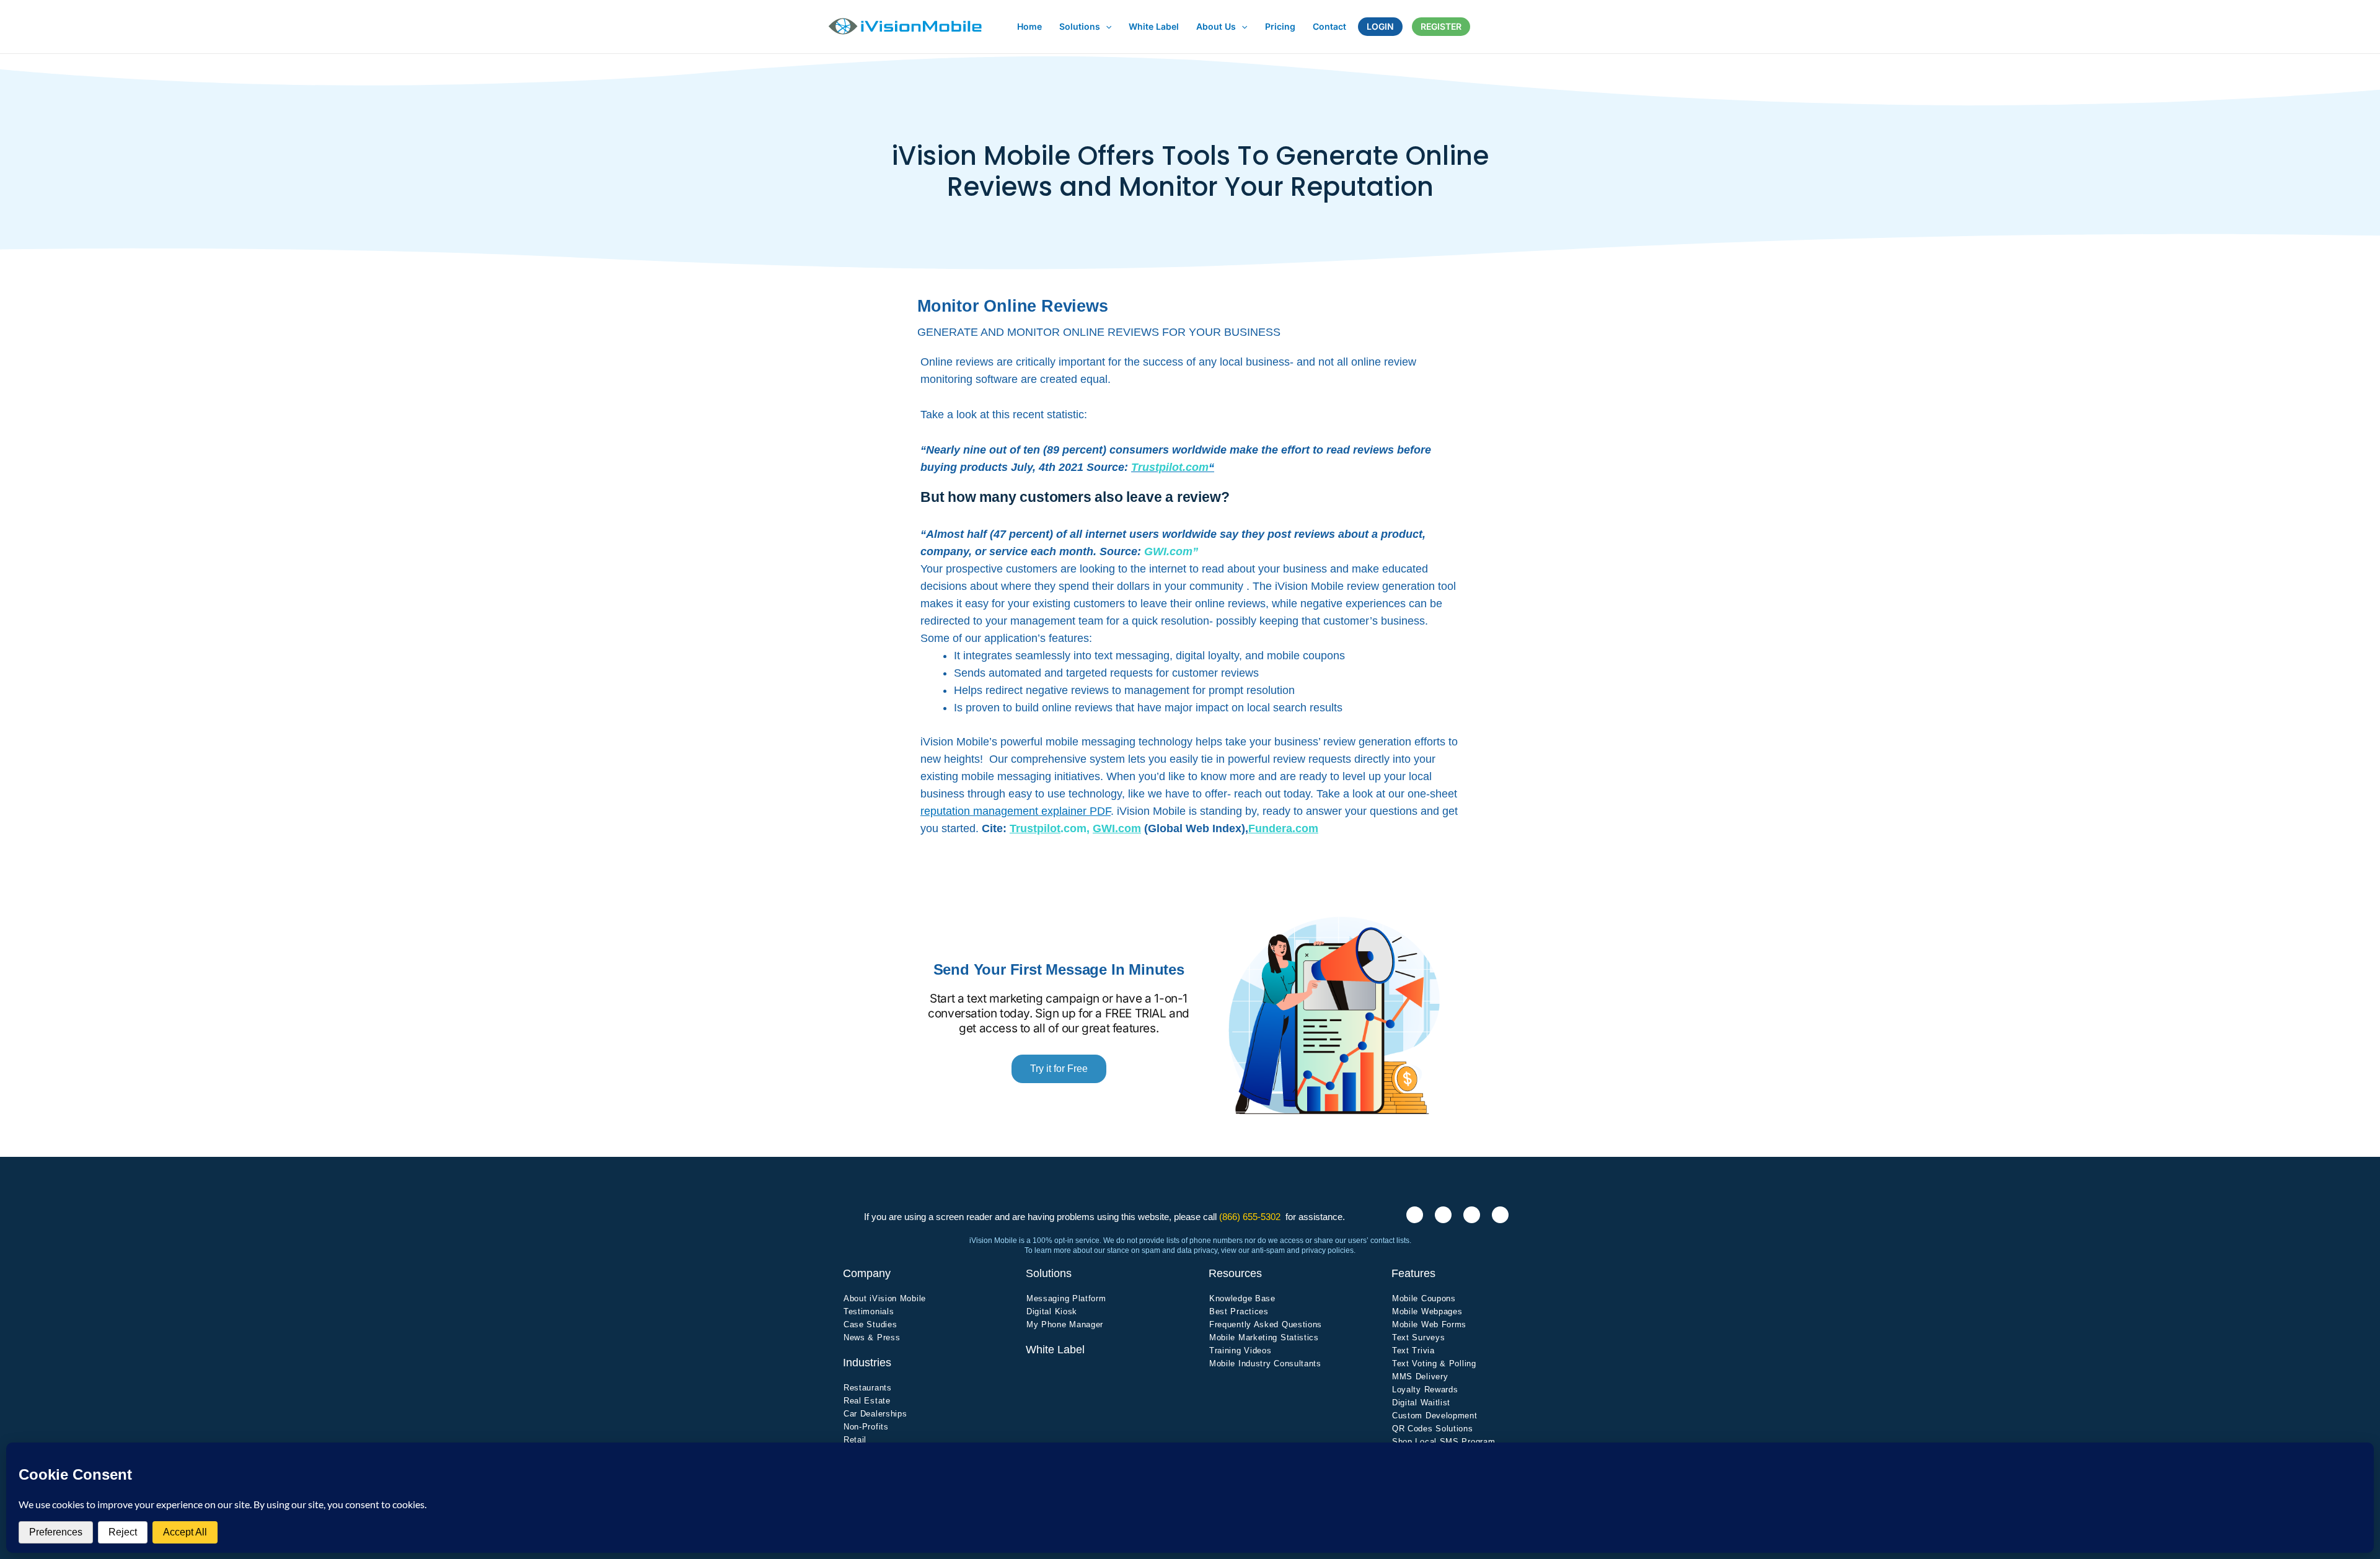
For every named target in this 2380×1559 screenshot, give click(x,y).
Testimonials (869, 1311)
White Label (1055, 1350)
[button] (1106, 26)
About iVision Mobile (885, 1298)
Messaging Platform (1066, 1298)
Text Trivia (1413, 1350)
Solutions (1049, 1273)
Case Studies (870, 1324)
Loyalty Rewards (1425, 1390)
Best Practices (1239, 1311)
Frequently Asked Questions (1266, 1324)
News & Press (872, 1337)
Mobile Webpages (1427, 1311)
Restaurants (868, 1388)
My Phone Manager (1065, 1324)
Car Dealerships (875, 1414)
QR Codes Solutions (1433, 1429)
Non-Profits (866, 1427)
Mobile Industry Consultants (1265, 1364)
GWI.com (1117, 828)
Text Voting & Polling (1434, 1364)
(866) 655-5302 (1250, 1217)
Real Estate (867, 1401)
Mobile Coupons (1424, 1298)
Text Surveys (1418, 1337)
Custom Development (1435, 1416)
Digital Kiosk (1052, 1311)
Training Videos (1241, 1350)
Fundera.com (1283, 828)
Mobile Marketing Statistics (1264, 1337)
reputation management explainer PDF (1016, 811)
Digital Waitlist (1421, 1403)
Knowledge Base (1242, 1298)
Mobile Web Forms (1429, 1324)
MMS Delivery (1420, 1377)
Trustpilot (1035, 828)
